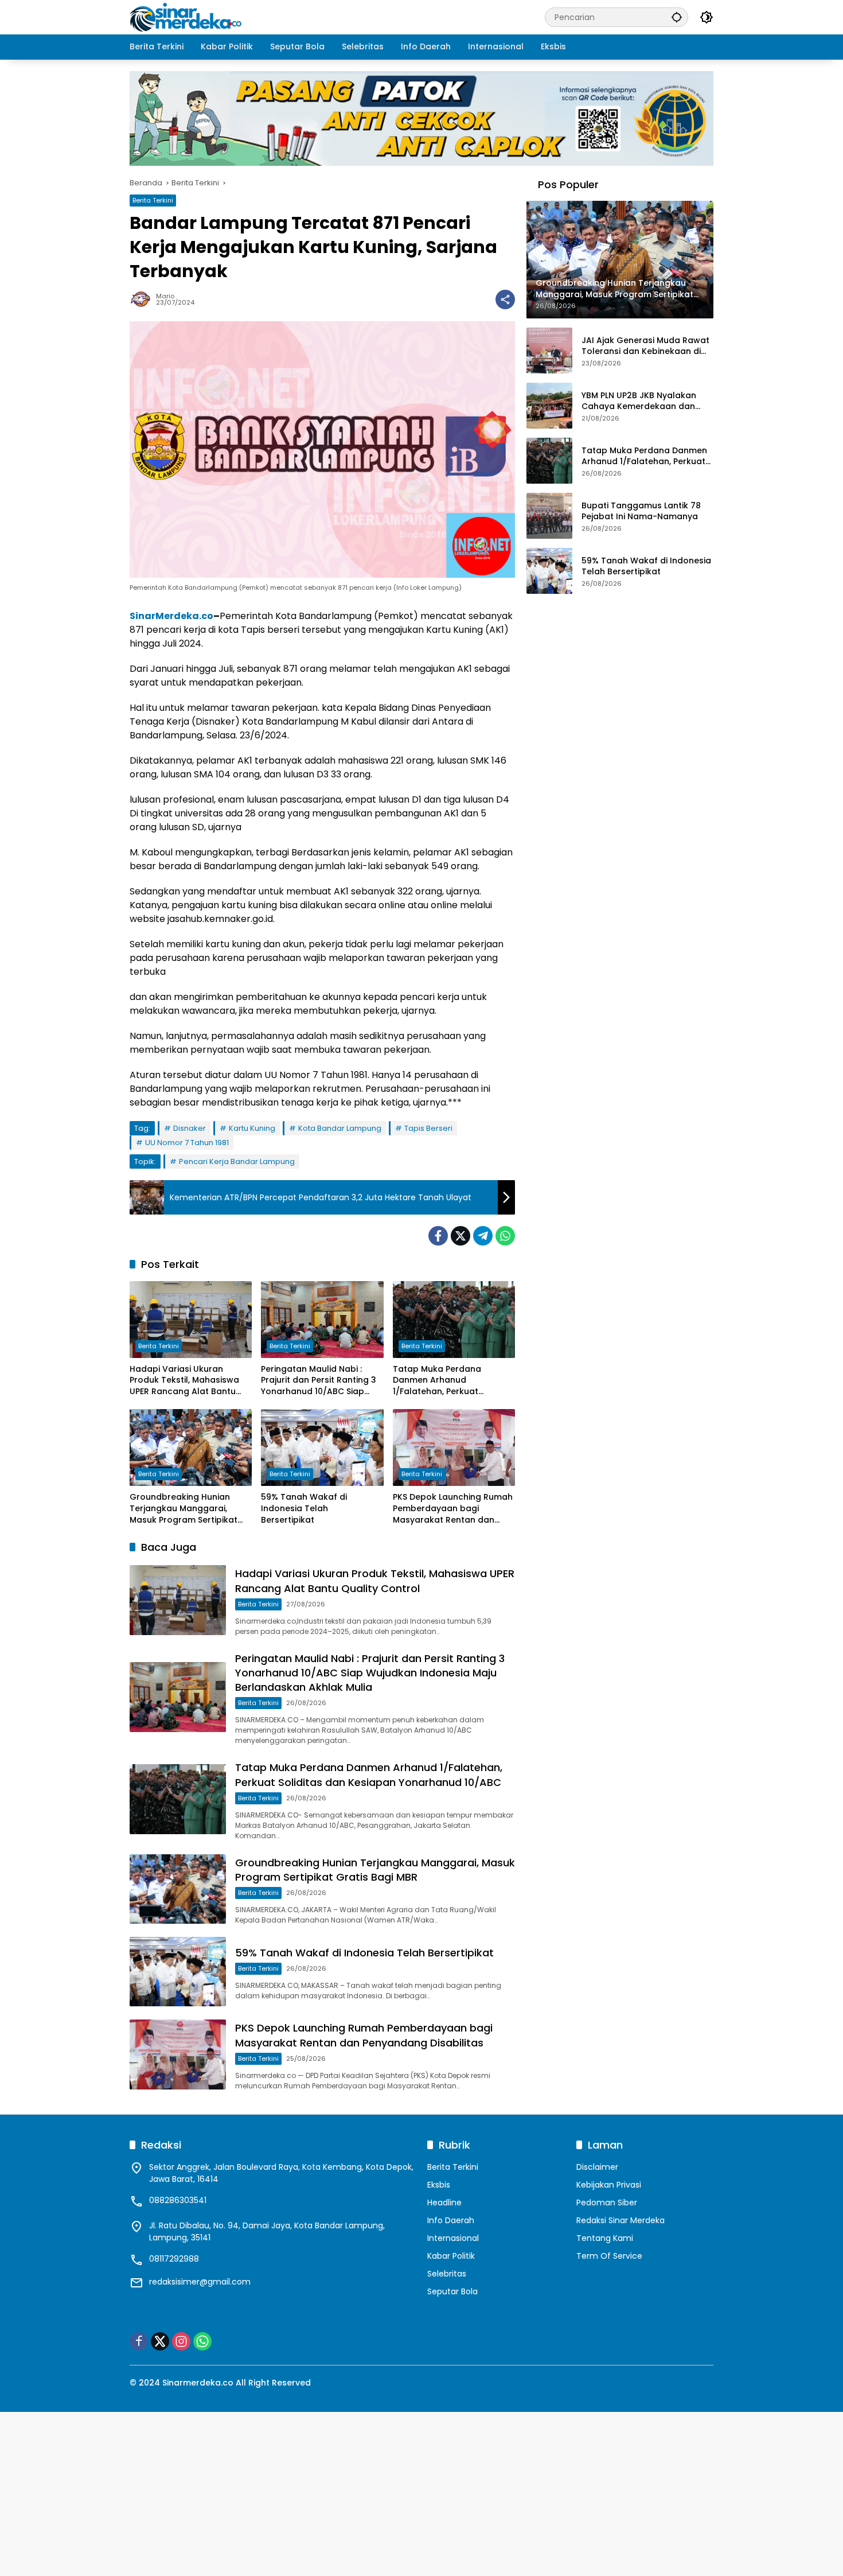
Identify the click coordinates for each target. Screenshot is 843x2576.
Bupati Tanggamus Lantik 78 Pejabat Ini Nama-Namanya (641, 511)
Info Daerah (451, 2220)
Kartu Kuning (252, 1128)
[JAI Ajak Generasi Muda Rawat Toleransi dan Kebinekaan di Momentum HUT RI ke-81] (549, 351)
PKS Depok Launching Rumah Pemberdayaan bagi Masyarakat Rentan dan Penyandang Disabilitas (453, 1509)
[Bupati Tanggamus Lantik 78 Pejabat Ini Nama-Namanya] (549, 516)
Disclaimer (597, 2167)
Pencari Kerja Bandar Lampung (237, 1161)
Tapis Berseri (428, 1128)
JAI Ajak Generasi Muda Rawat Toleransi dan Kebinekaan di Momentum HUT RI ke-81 (645, 346)
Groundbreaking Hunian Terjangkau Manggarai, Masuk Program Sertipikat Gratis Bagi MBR (184, 1509)
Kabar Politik (451, 2256)
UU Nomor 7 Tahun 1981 (187, 1143)
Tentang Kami (605, 2238)
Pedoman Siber (607, 2203)
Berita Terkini (153, 200)
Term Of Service (609, 2256)
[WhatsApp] (505, 1236)
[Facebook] (438, 1236)
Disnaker (190, 1128)
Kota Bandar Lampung (340, 1128)
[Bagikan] (505, 299)
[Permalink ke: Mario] (143, 299)
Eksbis (439, 2185)
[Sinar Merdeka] (187, 17)
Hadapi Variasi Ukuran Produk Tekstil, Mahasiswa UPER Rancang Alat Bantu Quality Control (184, 1381)
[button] (677, 17)
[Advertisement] (344, 2492)
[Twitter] (460, 1236)
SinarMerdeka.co (171, 616)
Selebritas (447, 2274)
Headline (444, 2203)
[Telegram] (483, 1236)
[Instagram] (181, 2341)
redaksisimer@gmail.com (200, 2282)
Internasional (453, 2238)
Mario (165, 296)
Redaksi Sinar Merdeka (620, 2220)
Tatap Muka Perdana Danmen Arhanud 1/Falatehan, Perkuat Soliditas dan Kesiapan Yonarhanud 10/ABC (441, 1381)
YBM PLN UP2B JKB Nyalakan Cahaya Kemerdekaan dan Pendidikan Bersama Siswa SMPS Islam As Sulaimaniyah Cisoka (640, 401)
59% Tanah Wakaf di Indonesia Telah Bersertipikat (304, 1508)
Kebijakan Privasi (609, 2185)
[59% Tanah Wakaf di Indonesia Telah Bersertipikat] (322, 1447)
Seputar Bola (452, 2291)
